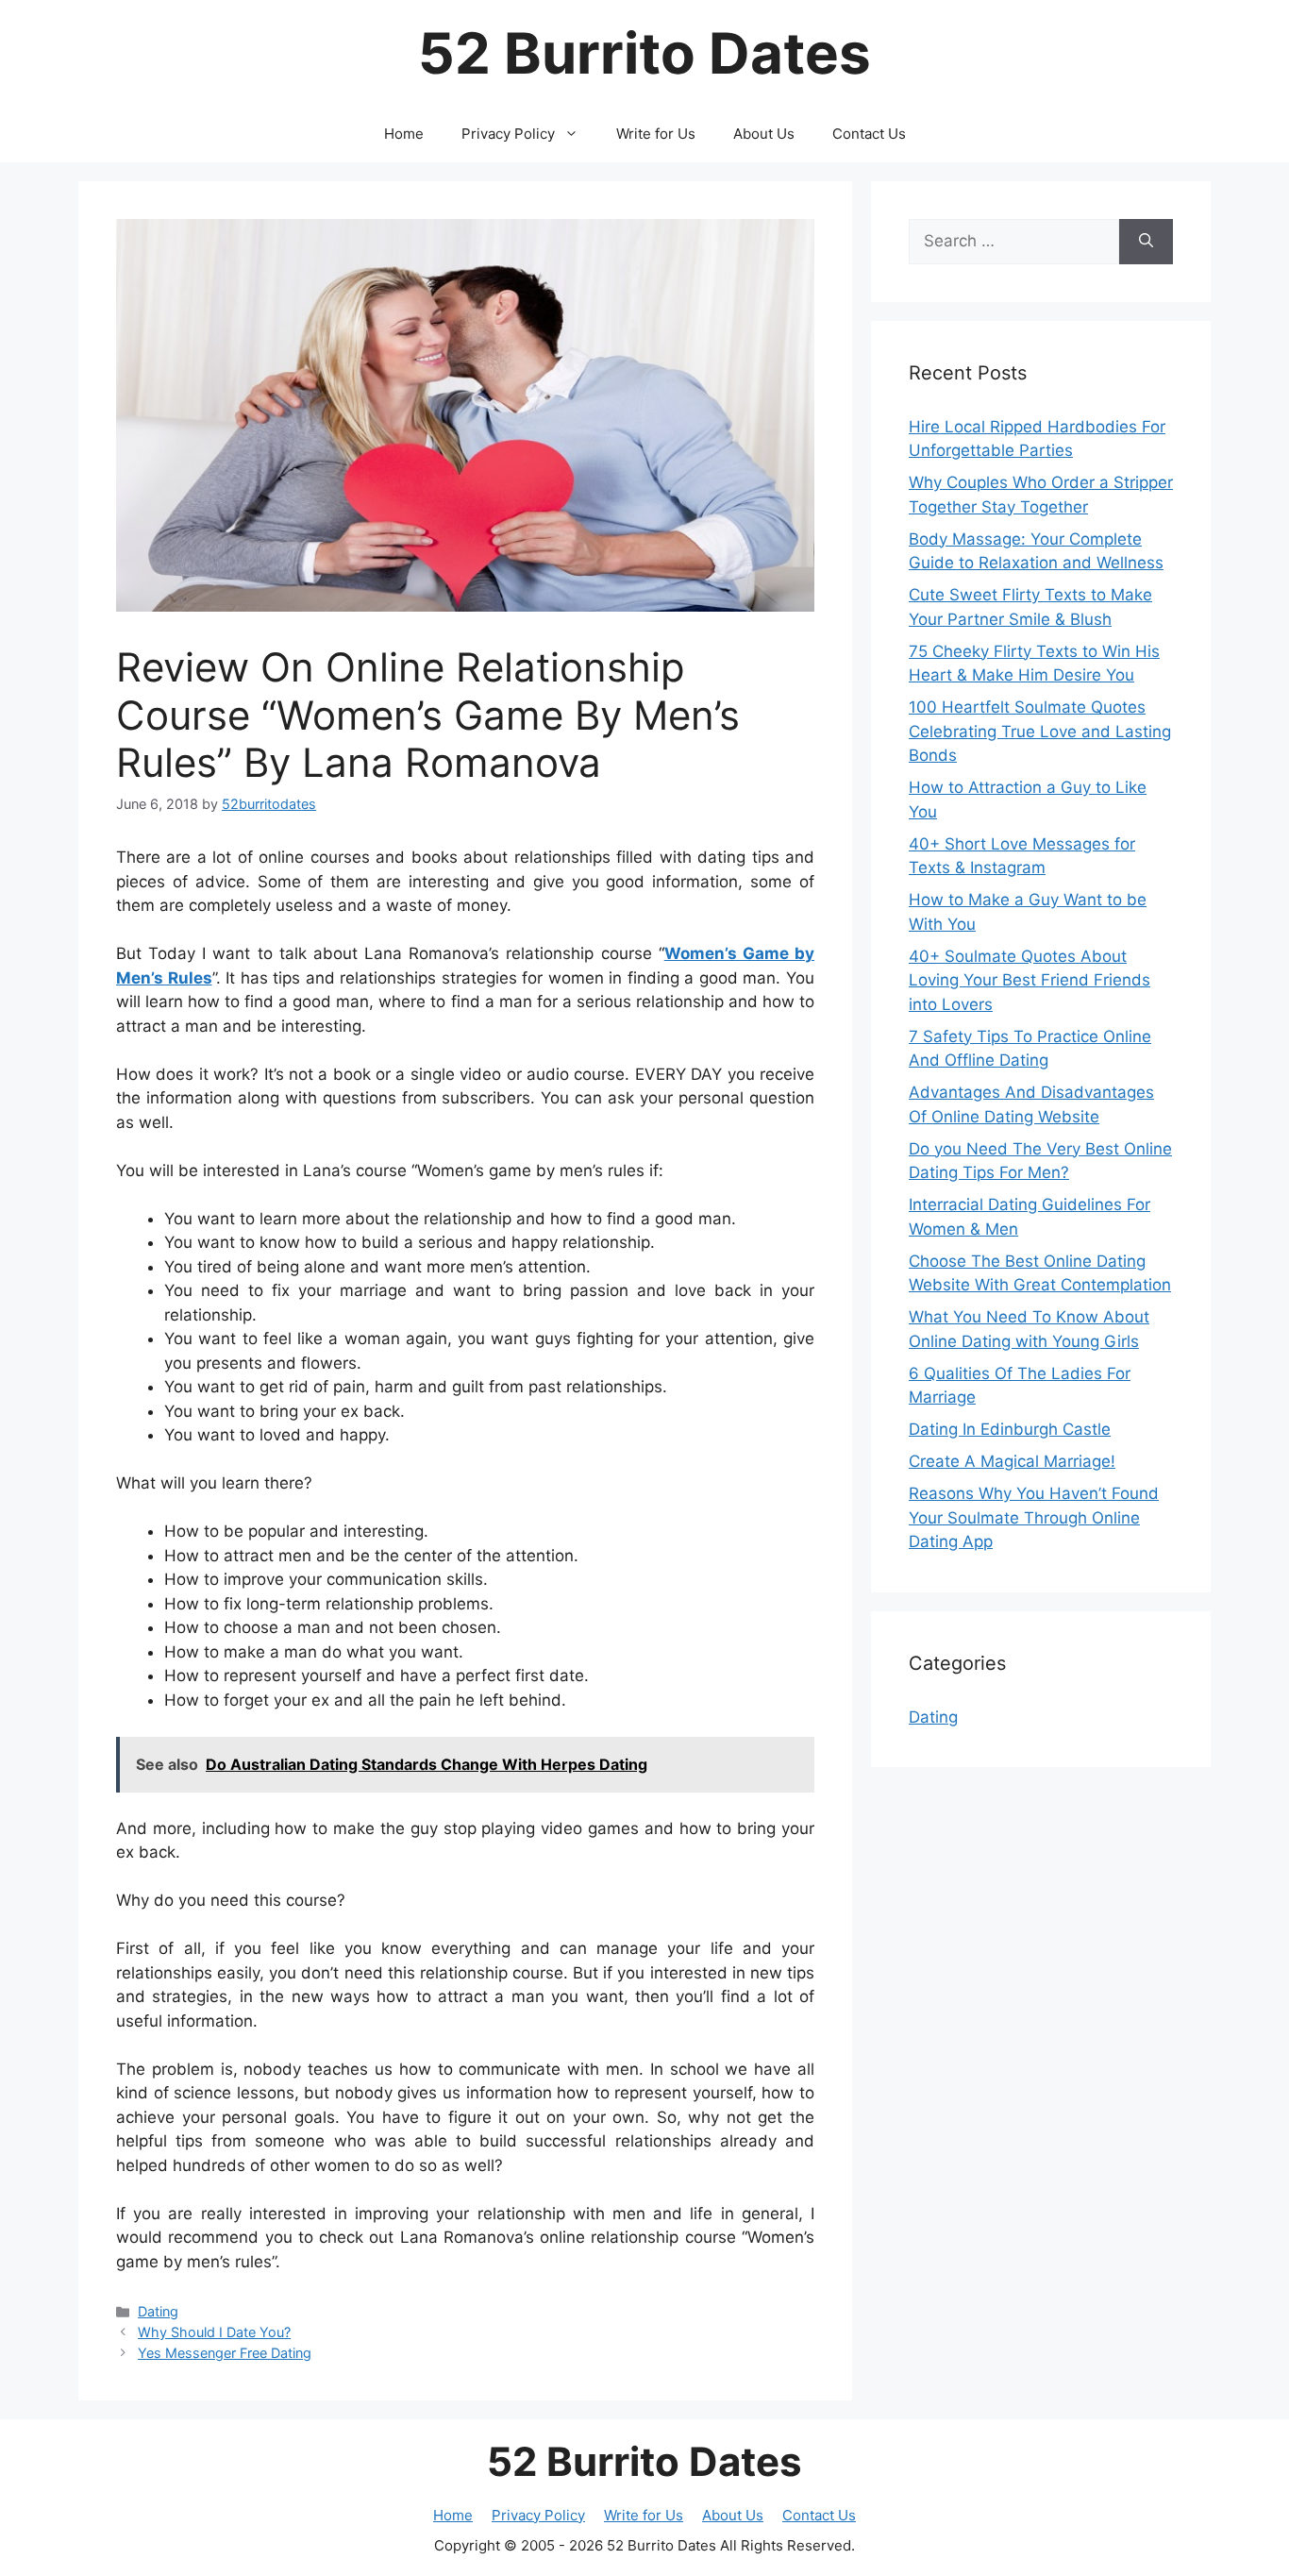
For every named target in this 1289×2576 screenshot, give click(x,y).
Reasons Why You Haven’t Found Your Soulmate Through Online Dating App (1034, 1517)
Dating (158, 2311)
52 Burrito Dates (644, 53)
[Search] (1146, 242)
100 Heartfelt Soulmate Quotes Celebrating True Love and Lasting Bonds (1040, 731)
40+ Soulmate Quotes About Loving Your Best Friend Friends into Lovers (1030, 980)
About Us (764, 134)
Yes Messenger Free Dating (225, 2353)
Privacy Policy (508, 134)
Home (404, 134)
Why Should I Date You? (214, 2332)
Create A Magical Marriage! (1012, 1461)
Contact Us (869, 134)
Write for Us (656, 134)
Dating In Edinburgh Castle (1010, 1429)
